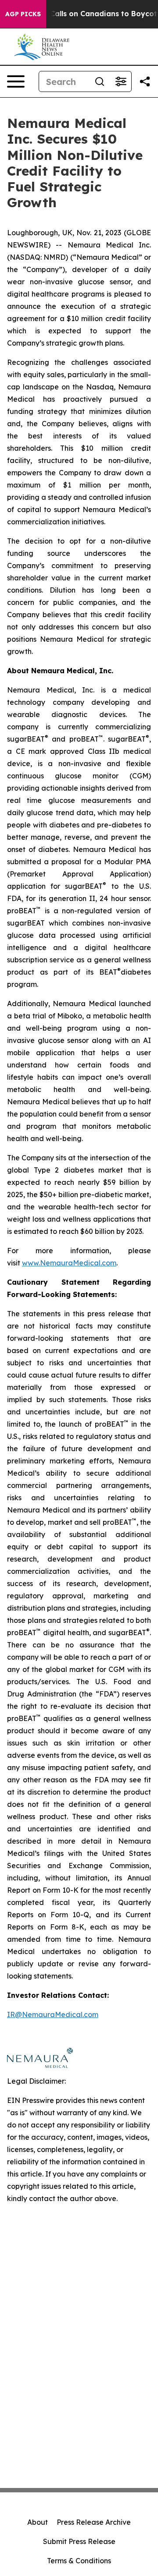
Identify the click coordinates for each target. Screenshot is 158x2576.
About (38, 2522)
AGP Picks (23, 14)
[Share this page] (145, 81)
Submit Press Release (79, 2541)
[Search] (100, 81)
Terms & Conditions (79, 2561)
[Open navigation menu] (16, 81)
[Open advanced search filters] (121, 81)
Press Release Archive (94, 2522)
